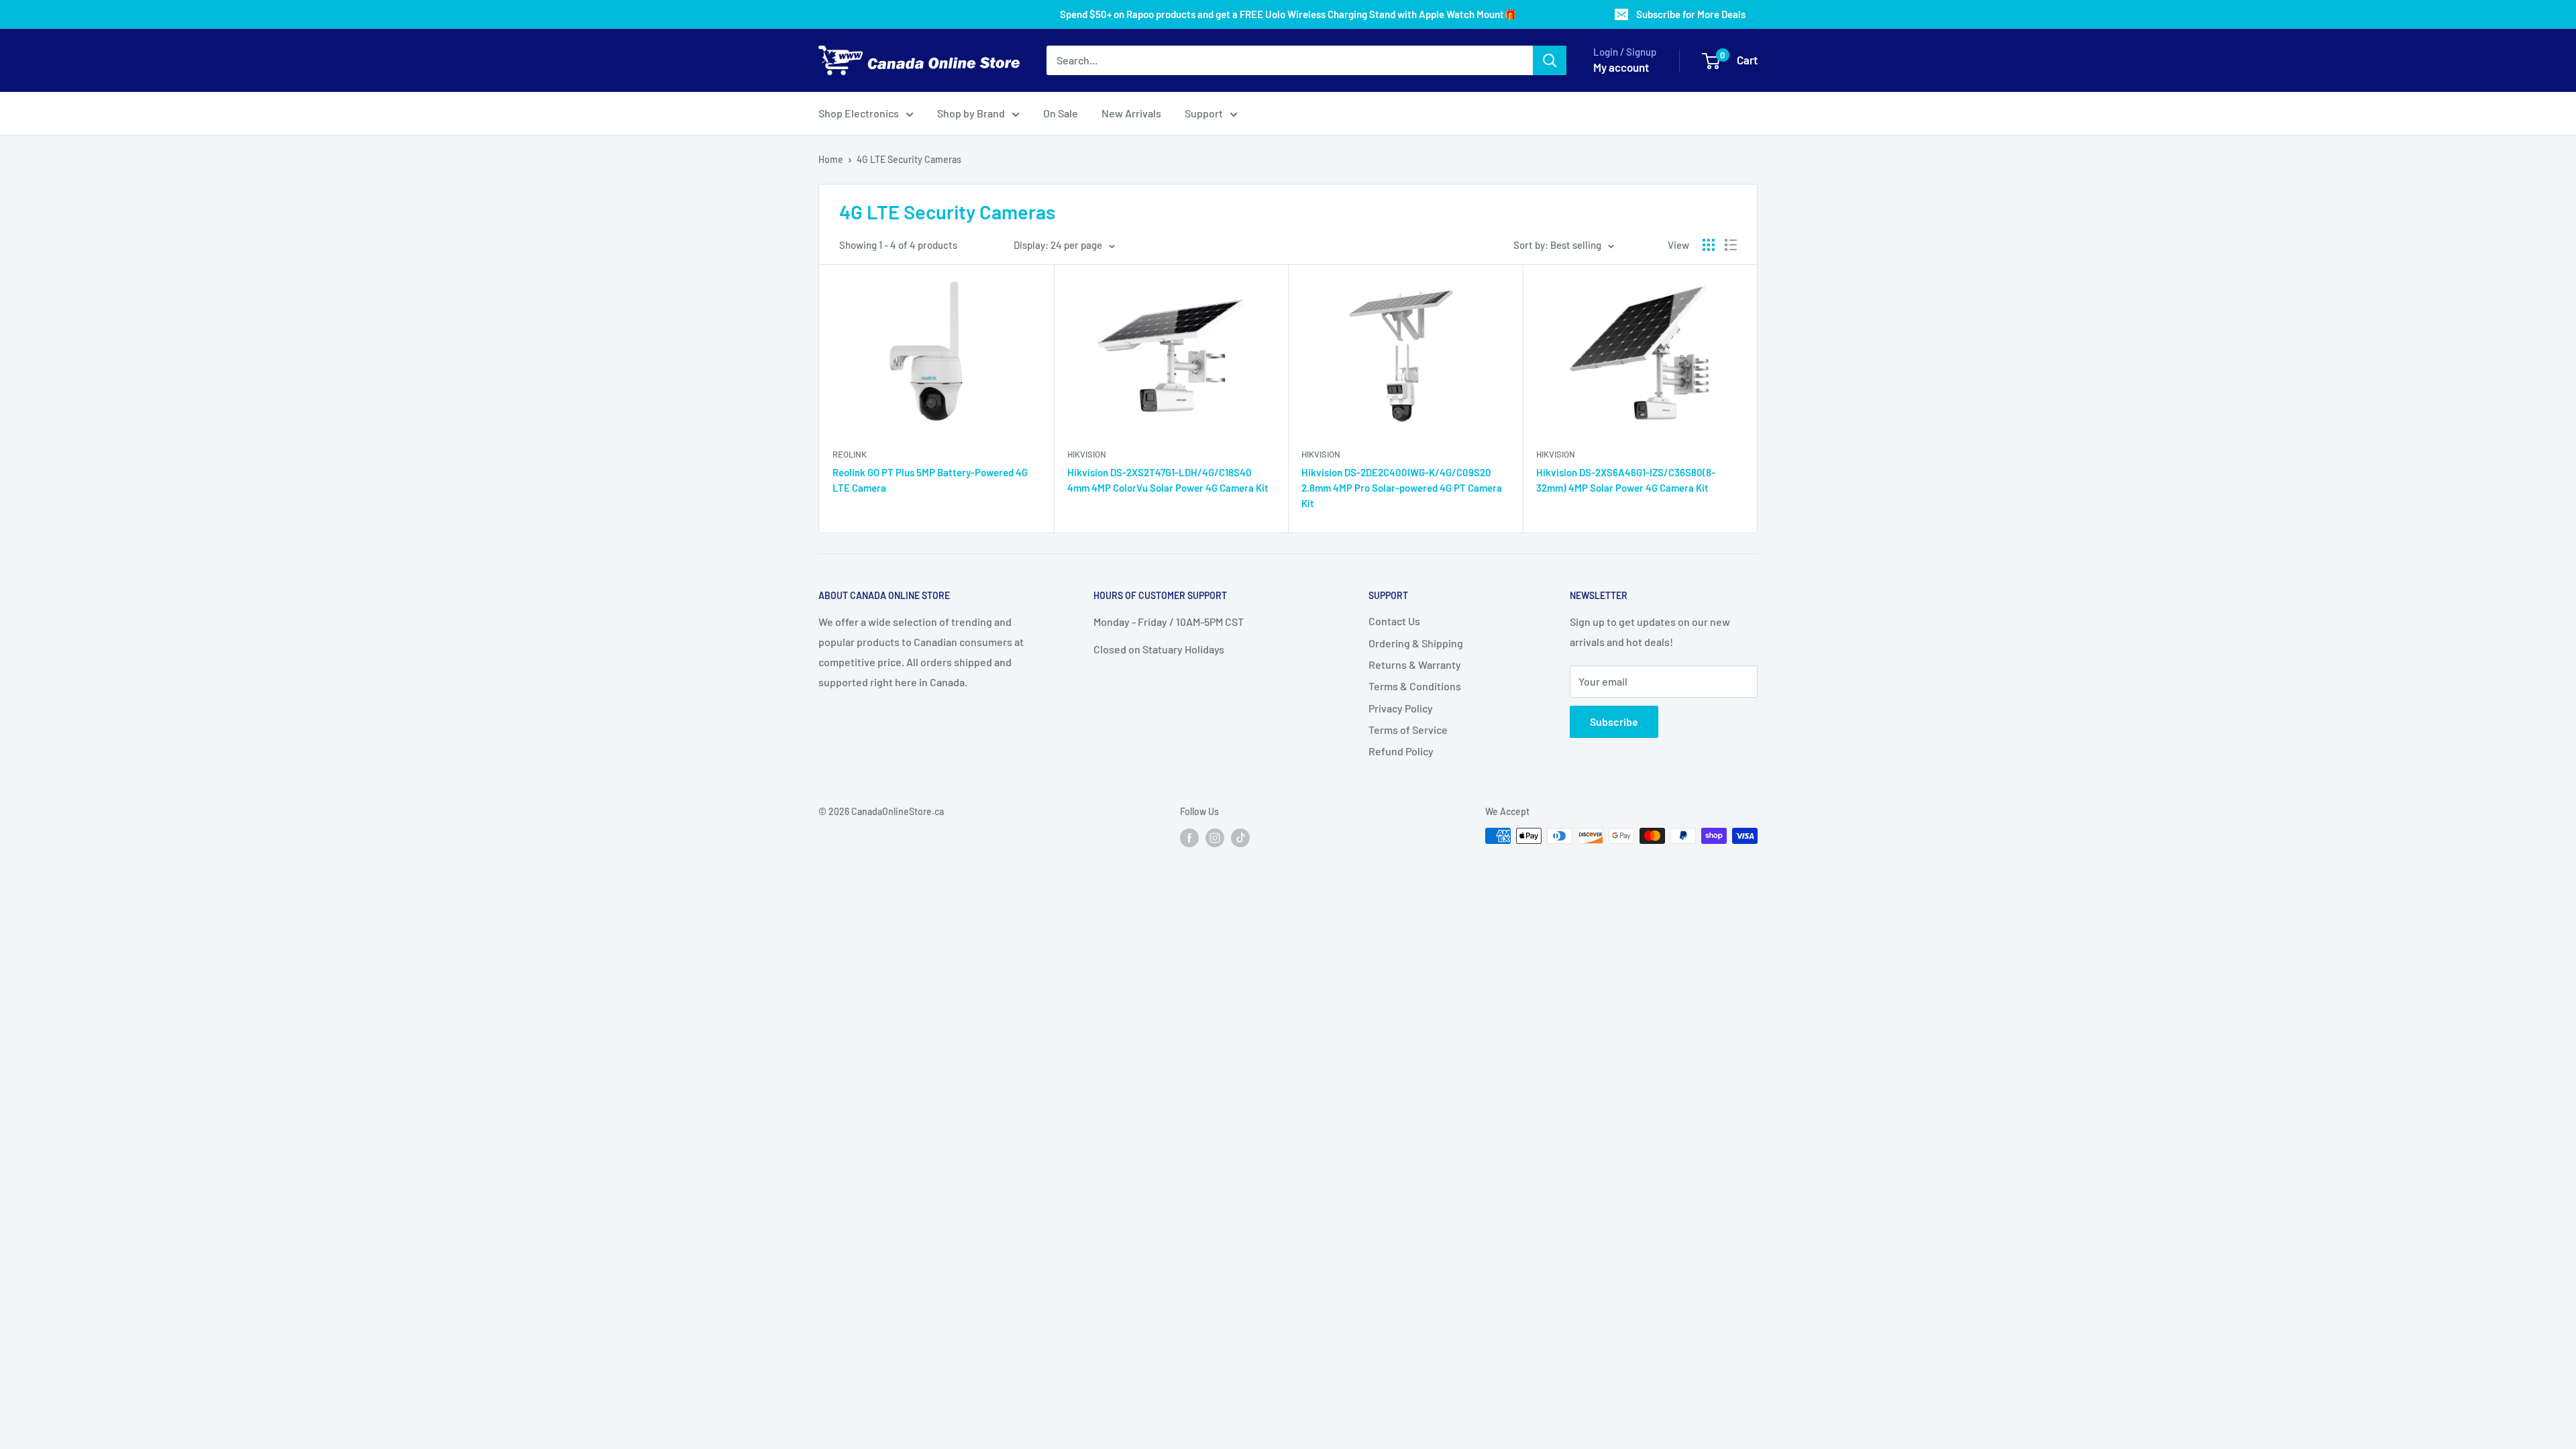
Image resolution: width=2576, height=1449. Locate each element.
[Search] (1550, 60)
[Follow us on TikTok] (1240, 837)
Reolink (850, 454)
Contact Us (1394, 621)
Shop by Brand (971, 113)
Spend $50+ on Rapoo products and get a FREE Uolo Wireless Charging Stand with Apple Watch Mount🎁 (1288, 14)
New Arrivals (1131, 113)
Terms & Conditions (1415, 686)
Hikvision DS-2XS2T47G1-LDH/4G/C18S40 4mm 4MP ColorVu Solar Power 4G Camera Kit (1168, 480)
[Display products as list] (1731, 245)
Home (831, 159)
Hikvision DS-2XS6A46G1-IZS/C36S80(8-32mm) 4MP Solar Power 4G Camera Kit (1626, 480)
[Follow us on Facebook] (1189, 837)
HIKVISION (1087, 454)
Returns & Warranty (1415, 664)
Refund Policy (1401, 751)
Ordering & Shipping (1416, 643)
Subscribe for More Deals (1691, 14)
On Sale (1061, 113)
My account (1621, 67)
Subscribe (1614, 721)
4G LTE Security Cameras (909, 159)
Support (1204, 113)
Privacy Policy (1401, 708)
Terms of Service (1408, 730)
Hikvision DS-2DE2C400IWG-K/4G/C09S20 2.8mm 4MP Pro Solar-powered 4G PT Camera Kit (1402, 488)
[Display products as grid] (1709, 245)
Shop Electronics (859, 113)
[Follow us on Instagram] (1215, 837)
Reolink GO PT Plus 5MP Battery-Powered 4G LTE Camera (930, 480)
